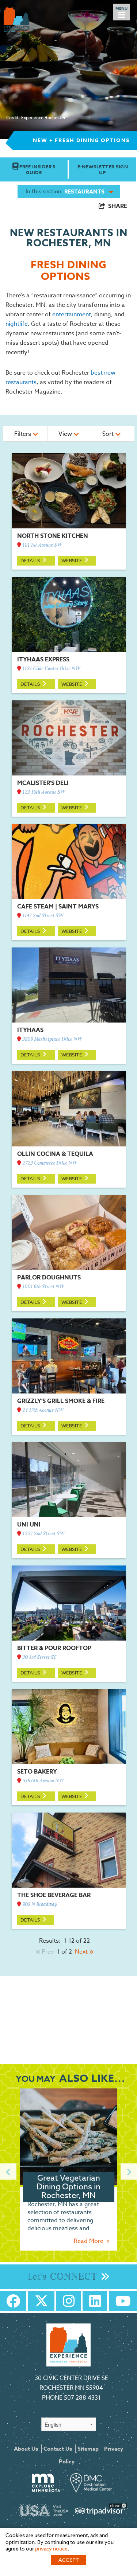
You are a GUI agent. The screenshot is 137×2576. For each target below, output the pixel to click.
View (66, 434)
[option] (68, 2172)
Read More (89, 2241)
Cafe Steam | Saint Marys (58, 907)
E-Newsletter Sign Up (103, 169)
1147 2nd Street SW (42, 916)
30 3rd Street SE (39, 1658)
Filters (23, 434)
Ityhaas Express (43, 660)
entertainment (72, 314)
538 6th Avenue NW (43, 1781)
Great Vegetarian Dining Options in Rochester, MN (68, 2187)
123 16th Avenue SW (43, 792)
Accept (69, 2560)
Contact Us (58, 2449)
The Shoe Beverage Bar (54, 1895)
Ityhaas (30, 1030)
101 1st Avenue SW (42, 545)
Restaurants (84, 191)
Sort (109, 434)
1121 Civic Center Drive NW (51, 669)
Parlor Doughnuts (49, 1278)
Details (31, 560)
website (72, 560)
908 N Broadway (39, 1905)
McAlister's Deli (43, 783)
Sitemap (88, 2449)
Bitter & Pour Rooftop (54, 1648)
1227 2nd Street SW (43, 1534)
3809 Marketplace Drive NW (52, 1039)
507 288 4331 (82, 2398)
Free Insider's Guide (37, 169)
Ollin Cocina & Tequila (55, 1154)
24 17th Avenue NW (42, 1410)
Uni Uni (29, 1525)
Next (82, 1952)
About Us (26, 2449)
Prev (47, 1952)
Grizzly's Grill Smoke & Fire (61, 1401)
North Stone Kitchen (53, 536)
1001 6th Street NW (43, 1287)
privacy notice (51, 2548)
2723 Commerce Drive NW (49, 1163)
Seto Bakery (37, 1772)
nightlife (17, 324)
